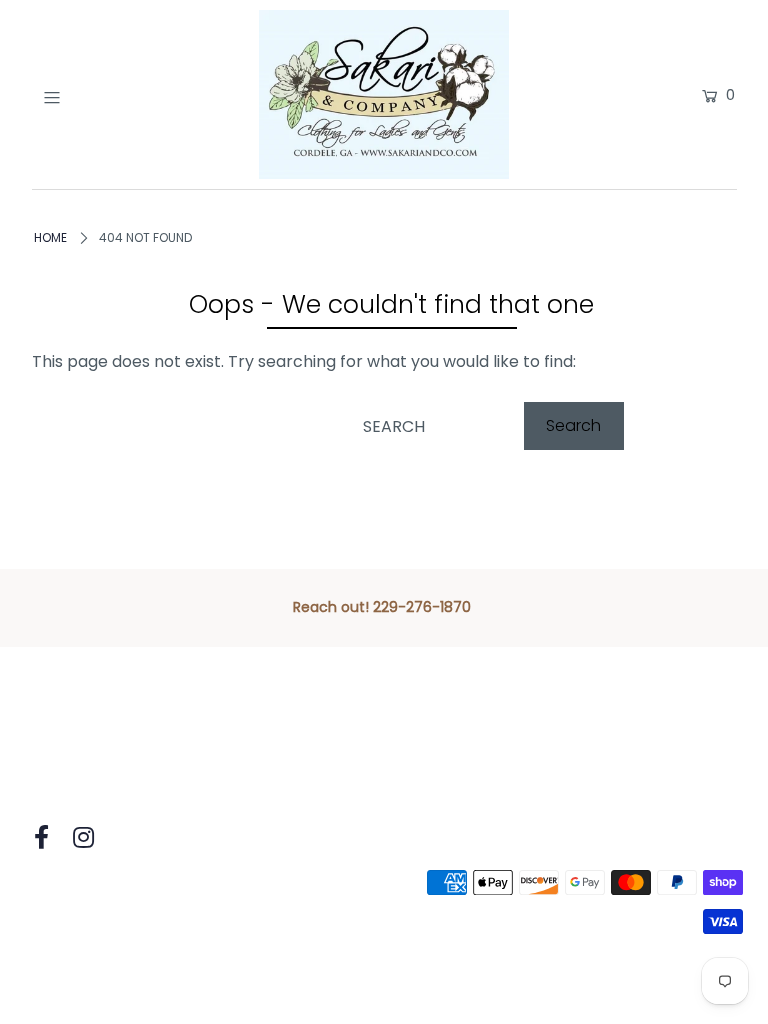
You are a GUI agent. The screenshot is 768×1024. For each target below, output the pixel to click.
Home (50, 237)
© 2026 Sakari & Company (126, 895)
